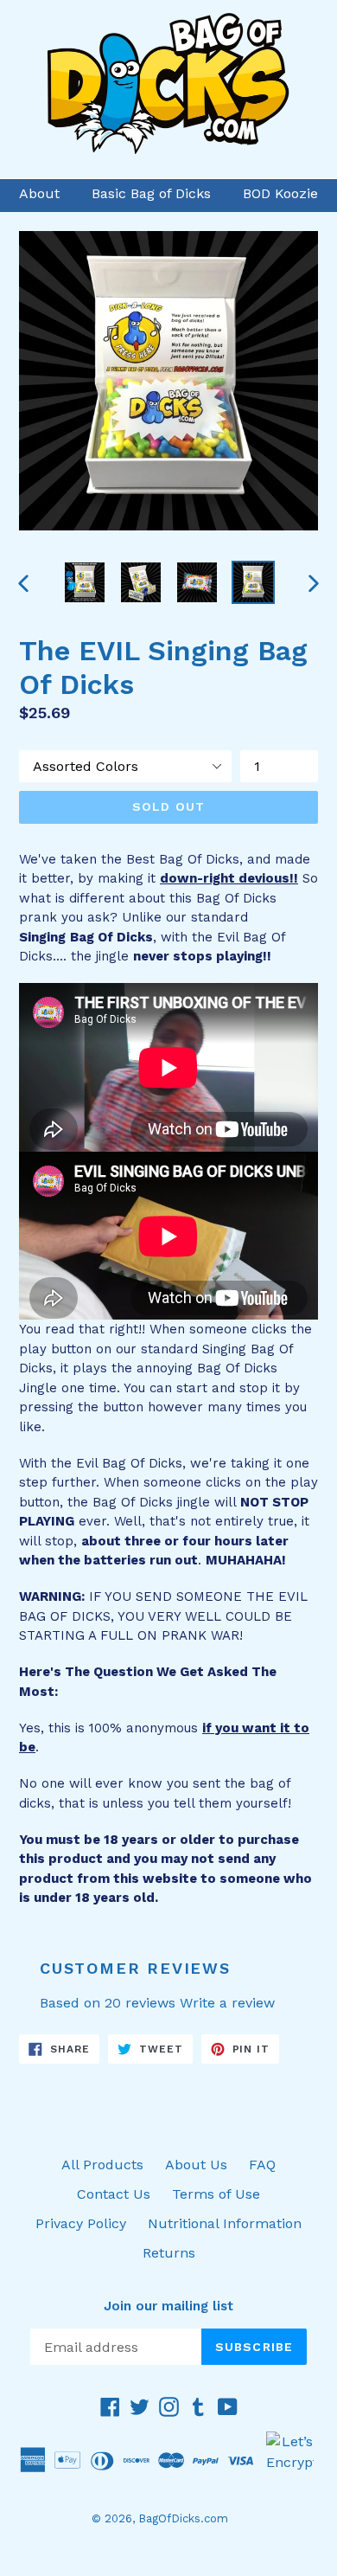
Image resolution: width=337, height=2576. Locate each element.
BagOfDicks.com (183, 2518)
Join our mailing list (168, 2306)
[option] (84, 582)
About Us (196, 2165)
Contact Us (114, 2194)
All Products (102, 2165)
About (39, 193)
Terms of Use (216, 2194)
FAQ (262, 2165)
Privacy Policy (81, 2223)
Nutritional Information (225, 2223)
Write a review (227, 2003)
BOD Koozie (280, 193)
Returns (169, 2253)
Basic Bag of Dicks (151, 193)
